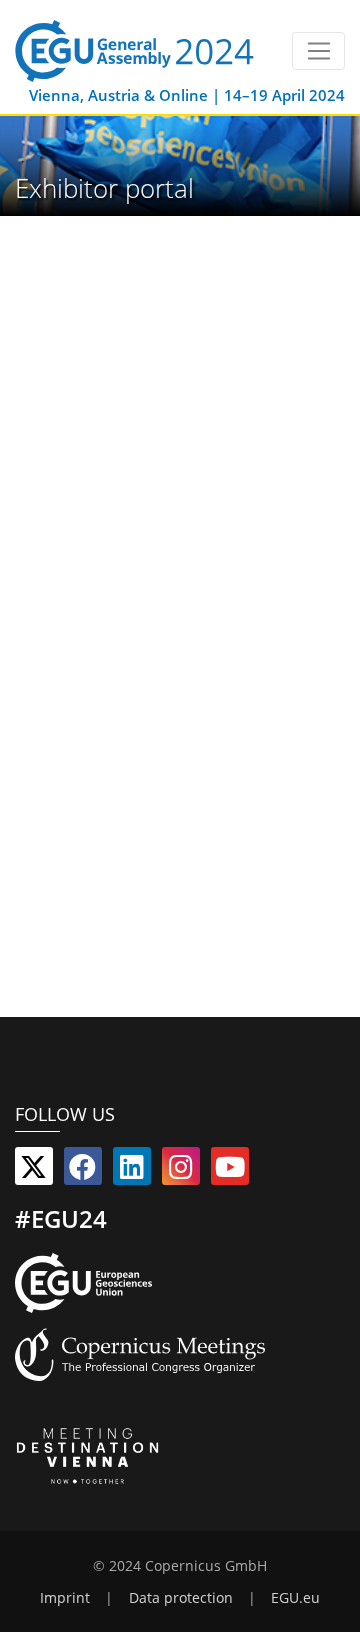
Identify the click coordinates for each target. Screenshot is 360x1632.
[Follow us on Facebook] (83, 1171)
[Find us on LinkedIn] (132, 1171)
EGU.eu (295, 1598)
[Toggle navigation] (318, 51)
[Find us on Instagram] (181, 1171)
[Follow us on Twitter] (34, 1171)
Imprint (65, 1598)
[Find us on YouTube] (230, 1171)
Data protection (181, 1598)
